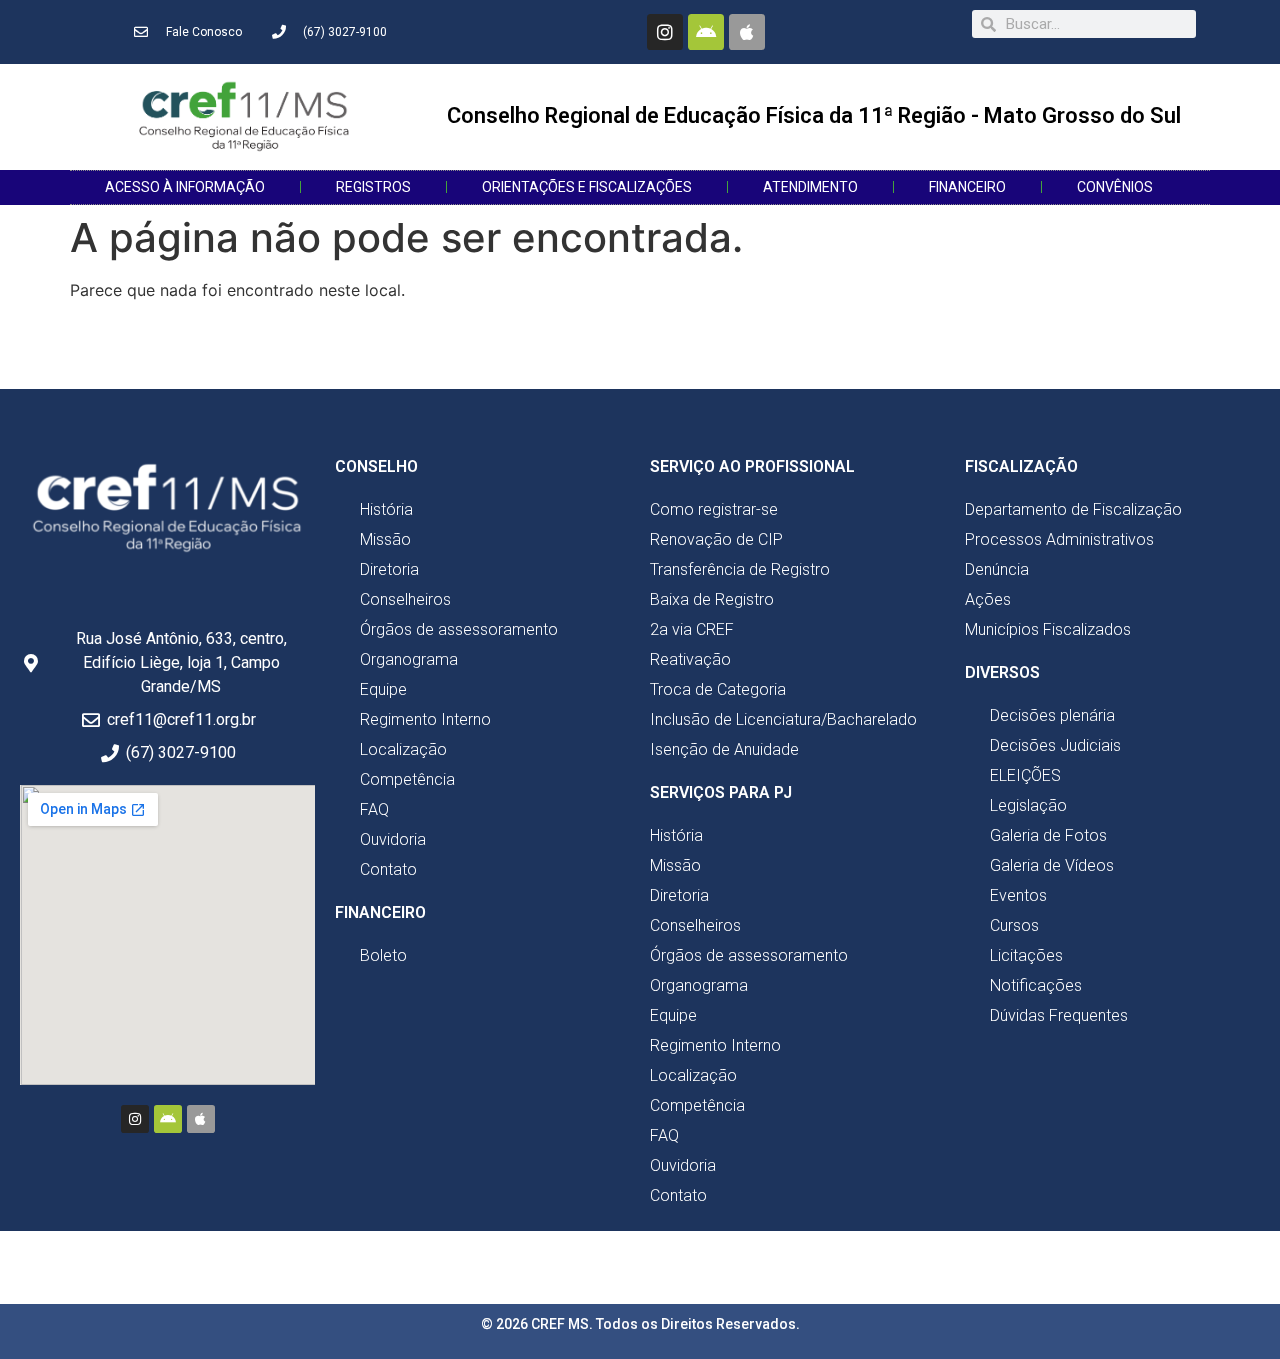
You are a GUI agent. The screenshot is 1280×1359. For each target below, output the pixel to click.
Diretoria (389, 569)
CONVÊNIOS (1115, 187)
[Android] (706, 32)
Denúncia (997, 569)
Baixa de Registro (712, 599)
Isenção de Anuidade (724, 749)
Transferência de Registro (740, 569)
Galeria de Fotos (1048, 835)
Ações (988, 599)
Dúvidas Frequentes (1059, 1015)
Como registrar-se (714, 509)
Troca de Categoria (718, 689)
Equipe (383, 689)
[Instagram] (665, 32)
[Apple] (747, 32)
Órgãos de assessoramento (459, 629)
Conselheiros (405, 599)
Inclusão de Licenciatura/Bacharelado (783, 719)
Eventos (1018, 895)
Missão (385, 539)
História (386, 509)
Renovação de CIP (716, 539)
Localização (403, 749)
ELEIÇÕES (1025, 775)
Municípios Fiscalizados (1048, 629)
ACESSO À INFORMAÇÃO (185, 187)
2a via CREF (692, 629)
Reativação (690, 659)
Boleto (383, 955)
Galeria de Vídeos (1052, 865)
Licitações (1026, 955)
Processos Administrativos (1059, 539)
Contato (388, 869)
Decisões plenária (1052, 715)
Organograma (409, 659)
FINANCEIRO (967, 187)
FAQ (374, 809)
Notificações (1036, 985)
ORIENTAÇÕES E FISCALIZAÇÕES (587, 187)
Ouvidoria (393, 839)
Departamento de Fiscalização (1073, 509)
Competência (407, 779)
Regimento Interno (425, 719)
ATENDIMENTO (810, 187)
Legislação (1028, 805)
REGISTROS (373, 187)
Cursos (1014, 925)
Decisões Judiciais (1055, 745)
